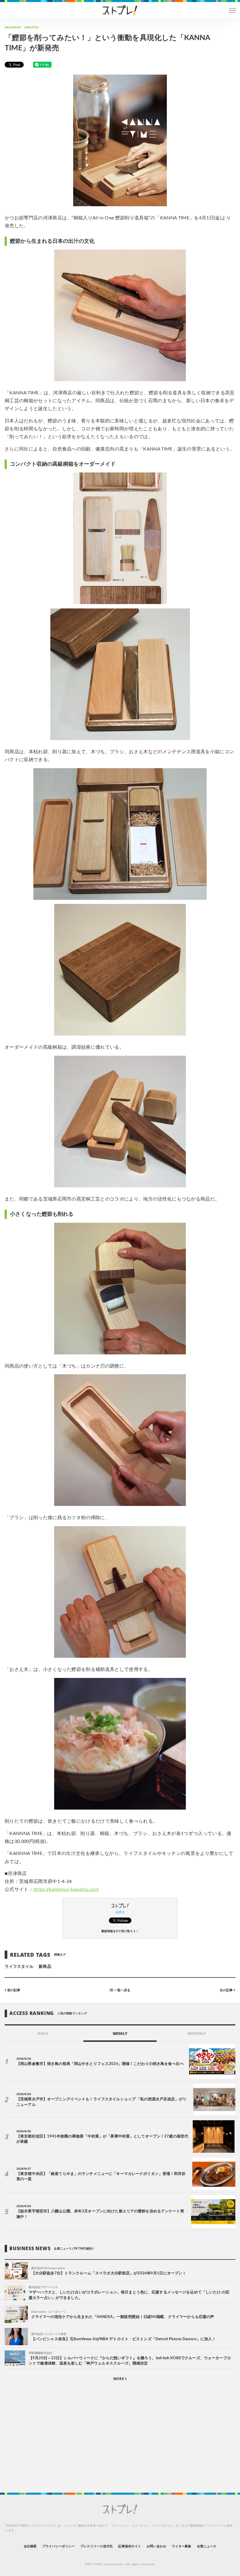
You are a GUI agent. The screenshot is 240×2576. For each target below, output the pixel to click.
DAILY (43, 2034)
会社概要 (30, 2546)
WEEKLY (120, 2034)
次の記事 (227, 1990)
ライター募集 (181, 2546)
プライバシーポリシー (58, 2546)
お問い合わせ (156, 2546)
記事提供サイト (130, 2546)
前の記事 (13, 1990)
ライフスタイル (19, 1967)
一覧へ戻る (121, 1990)
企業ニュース (207, 2546)
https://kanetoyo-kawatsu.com (66, 1889)
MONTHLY (197, 2034)
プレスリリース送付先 (96, 2546)
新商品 (45, 1967)
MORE (119, 2379)
